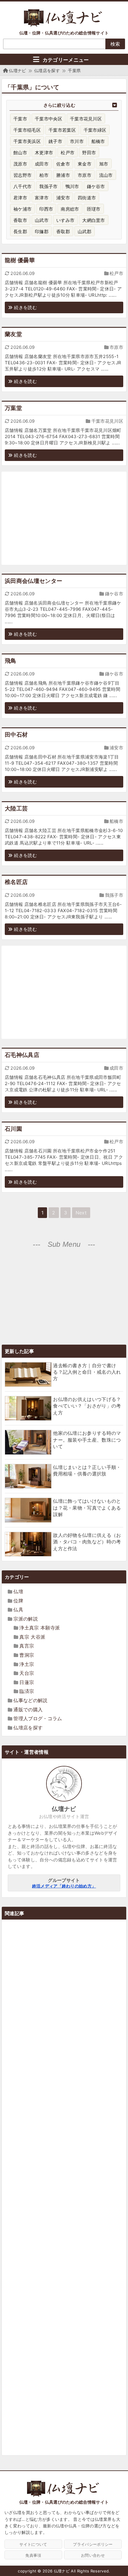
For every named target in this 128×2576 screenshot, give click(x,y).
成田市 (42, 164)
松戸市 (68, 153)
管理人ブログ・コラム (38, 1718)
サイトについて (33, 2544)
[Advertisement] (64, 518)
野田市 (89, 153)
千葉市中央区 (49, 119)
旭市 (104, 164)
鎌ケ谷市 (96, 186)
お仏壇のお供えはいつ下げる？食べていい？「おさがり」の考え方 (87, 1406)
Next (81, 1213)
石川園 (13, 1129)
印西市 (46, 209)
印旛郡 (42, 232)
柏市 (44, 175)
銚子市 (55, 141)
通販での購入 (28, 1710)
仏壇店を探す (28, 1728)
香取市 (20, 220)
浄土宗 (27, 1664)
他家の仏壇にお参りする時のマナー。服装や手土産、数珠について (87, 1440)
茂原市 (20, 164)
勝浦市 (63, 175)
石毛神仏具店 (22, 1055)
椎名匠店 (16, 882)
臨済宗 (27, 1691)
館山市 (20, 153)
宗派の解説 (26, 1619)
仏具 (18, 1610)
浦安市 (63, 198)
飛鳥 (11, 661)
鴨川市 (72, 186)
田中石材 (16, 735)
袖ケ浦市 (22, 209)
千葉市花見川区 (86, 119)
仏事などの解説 (30, 1700)
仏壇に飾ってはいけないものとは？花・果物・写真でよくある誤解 (87, 1508)
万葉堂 (13, 408)
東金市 (85, 164)
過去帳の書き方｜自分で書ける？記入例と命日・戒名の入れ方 (87, 1372)
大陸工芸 (16, 808)
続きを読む (25, 307)
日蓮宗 (27, 1682)
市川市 (77, 141)
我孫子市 (48, 186)
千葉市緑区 (95, 130)
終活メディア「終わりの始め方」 (64, 1886)
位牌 (18, 1601)
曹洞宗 (27, 1655)
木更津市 (44, 153)
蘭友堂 (13, 334)
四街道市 (87, 198)
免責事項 (33, 2555)
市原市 (85, 175)
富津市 (42, 198)
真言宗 (27, 1646)
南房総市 (70, 209)
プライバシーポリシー (93, 2544)
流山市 (106, 175)
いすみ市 (65, 220)
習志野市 (22, 175)
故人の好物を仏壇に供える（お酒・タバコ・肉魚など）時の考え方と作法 (87, 1542)
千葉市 (20, 119)
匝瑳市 (94, 209)
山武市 (42, 220)
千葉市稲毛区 (27, 130)
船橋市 (98, 141)
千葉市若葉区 (62, 130)
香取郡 (63, 232)
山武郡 (85, 232)
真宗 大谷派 (32, 1637)
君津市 (20, 198)
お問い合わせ (93, 2555)
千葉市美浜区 (27, 141)
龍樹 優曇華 (20, 260)
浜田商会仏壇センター (33, 581)
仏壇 (18, 1591)
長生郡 (20, 232)
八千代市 (22, 186)
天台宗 (27, 1673)
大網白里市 (94, 220)
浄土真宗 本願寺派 (40, 1628)
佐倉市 (63, 164)
